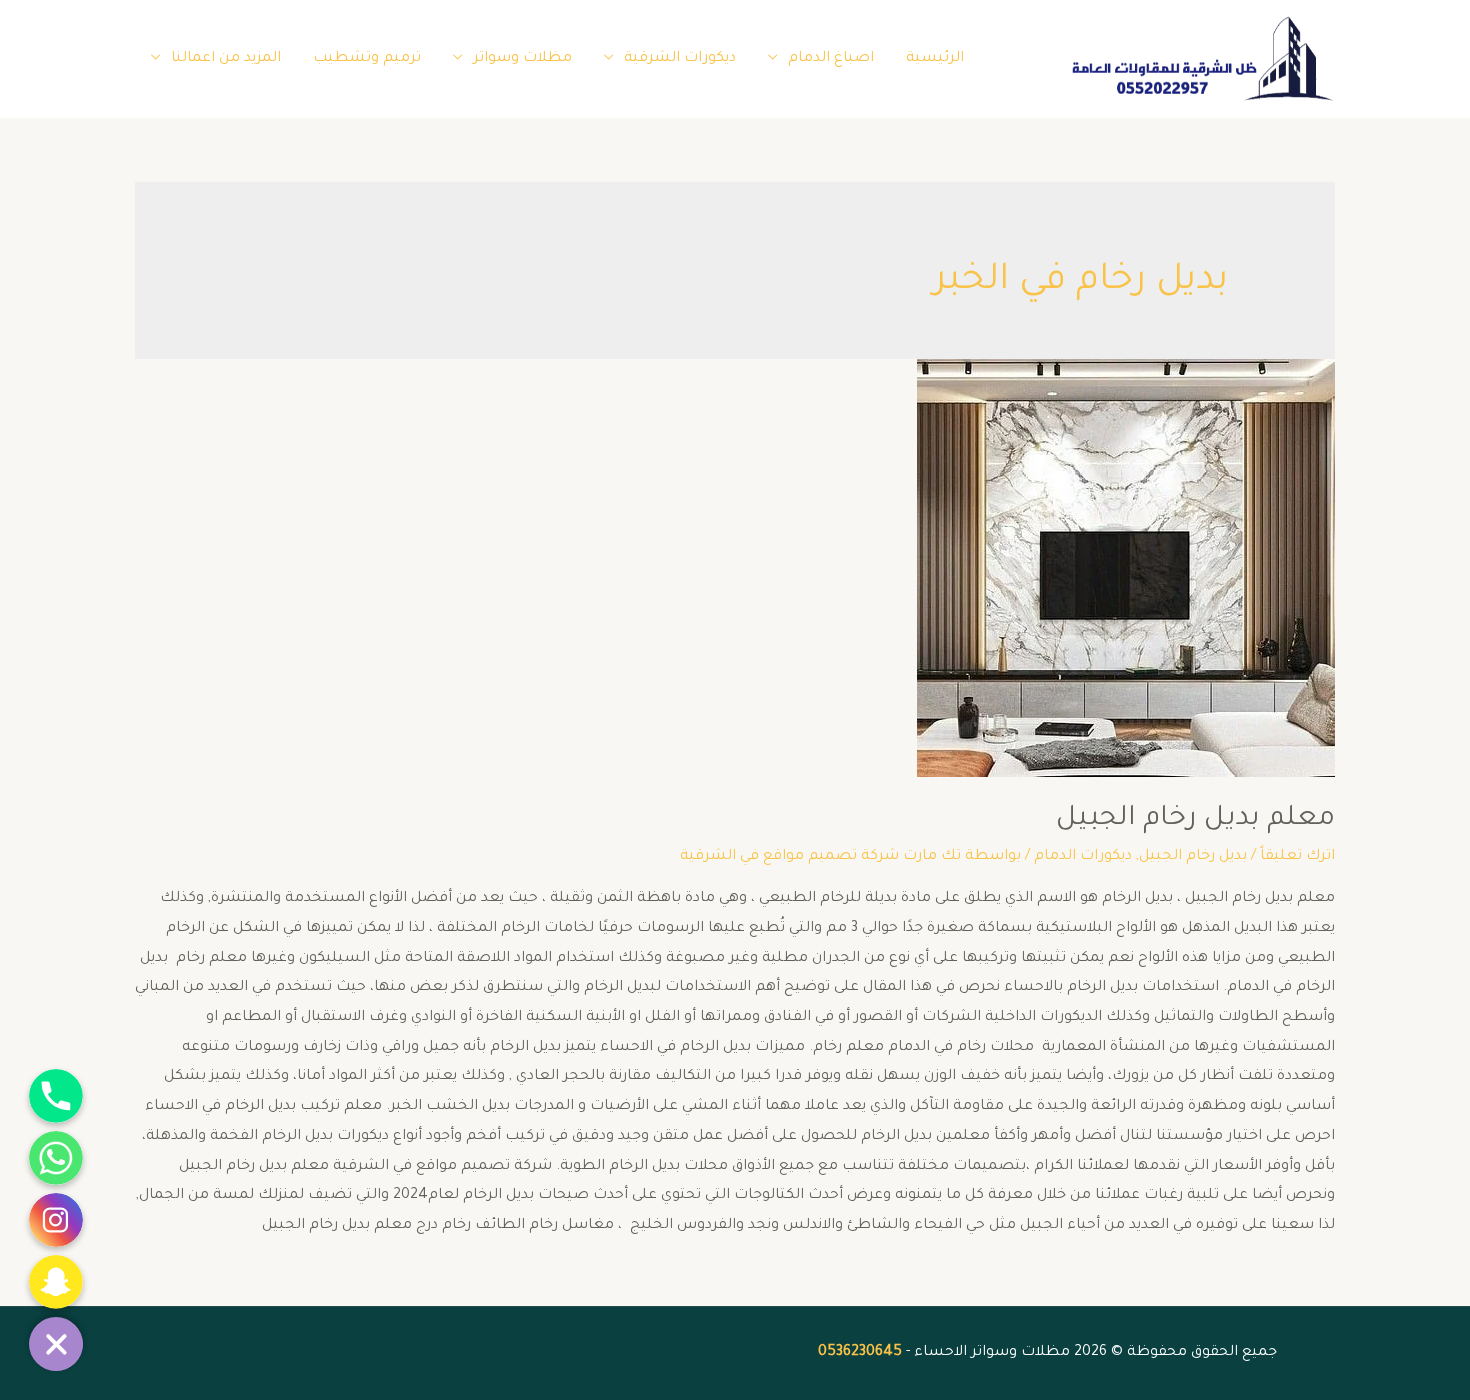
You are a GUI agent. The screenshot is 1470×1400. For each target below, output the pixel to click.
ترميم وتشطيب (367, 59)
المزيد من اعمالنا (226, 59)
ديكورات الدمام (1083, 857)
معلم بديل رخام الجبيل (1195, 820)
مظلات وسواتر (522, 59)
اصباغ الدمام (831, 59)
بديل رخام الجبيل (1193, 857)
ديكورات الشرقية (680, 59)
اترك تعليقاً (1297, 857)
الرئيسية (935, 59)
